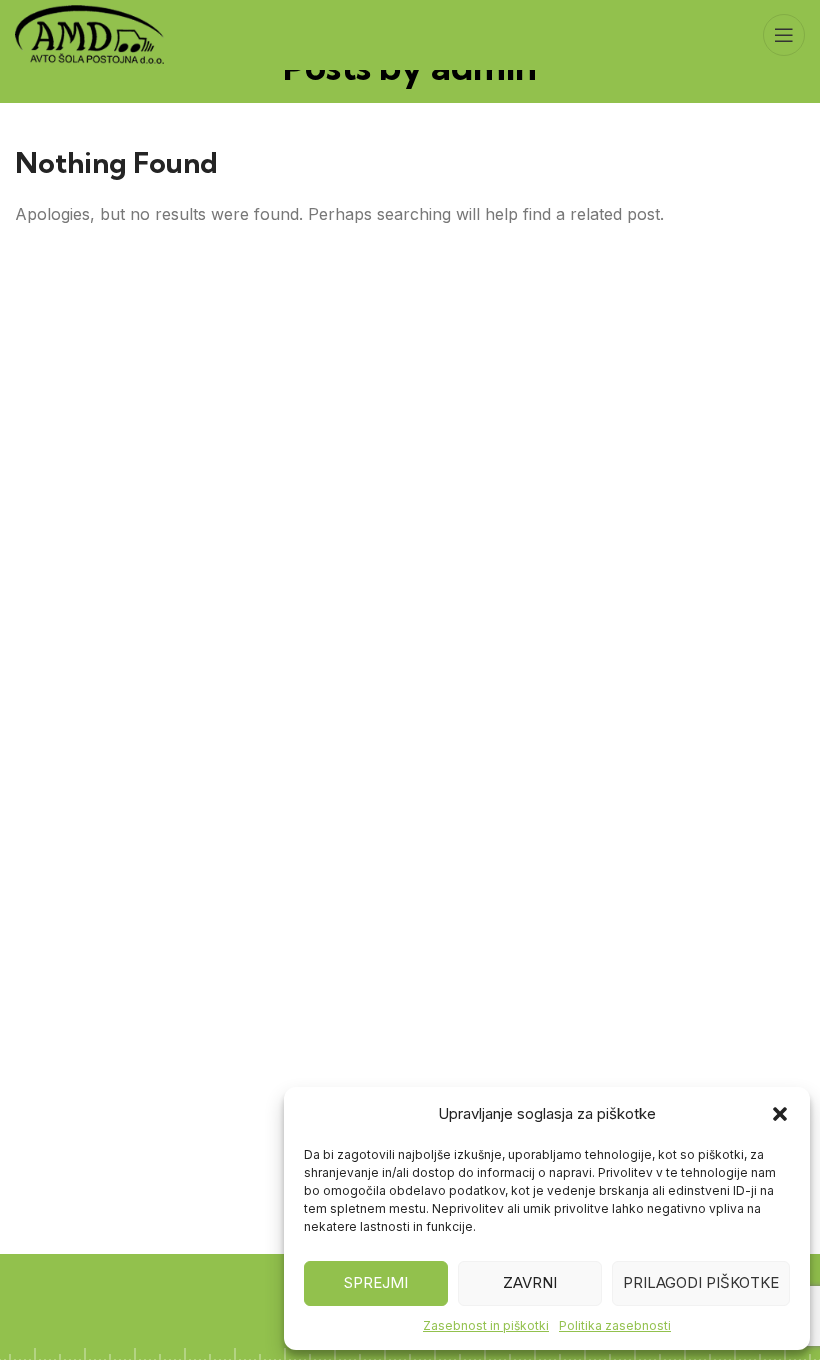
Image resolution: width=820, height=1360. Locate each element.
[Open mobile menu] (784, 35)
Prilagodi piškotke (701, 1282)
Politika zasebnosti (615, 1325)
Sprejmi (376, 1282)
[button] (780, 1114)
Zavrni (530, 1282)
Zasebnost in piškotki (486, 1325)
